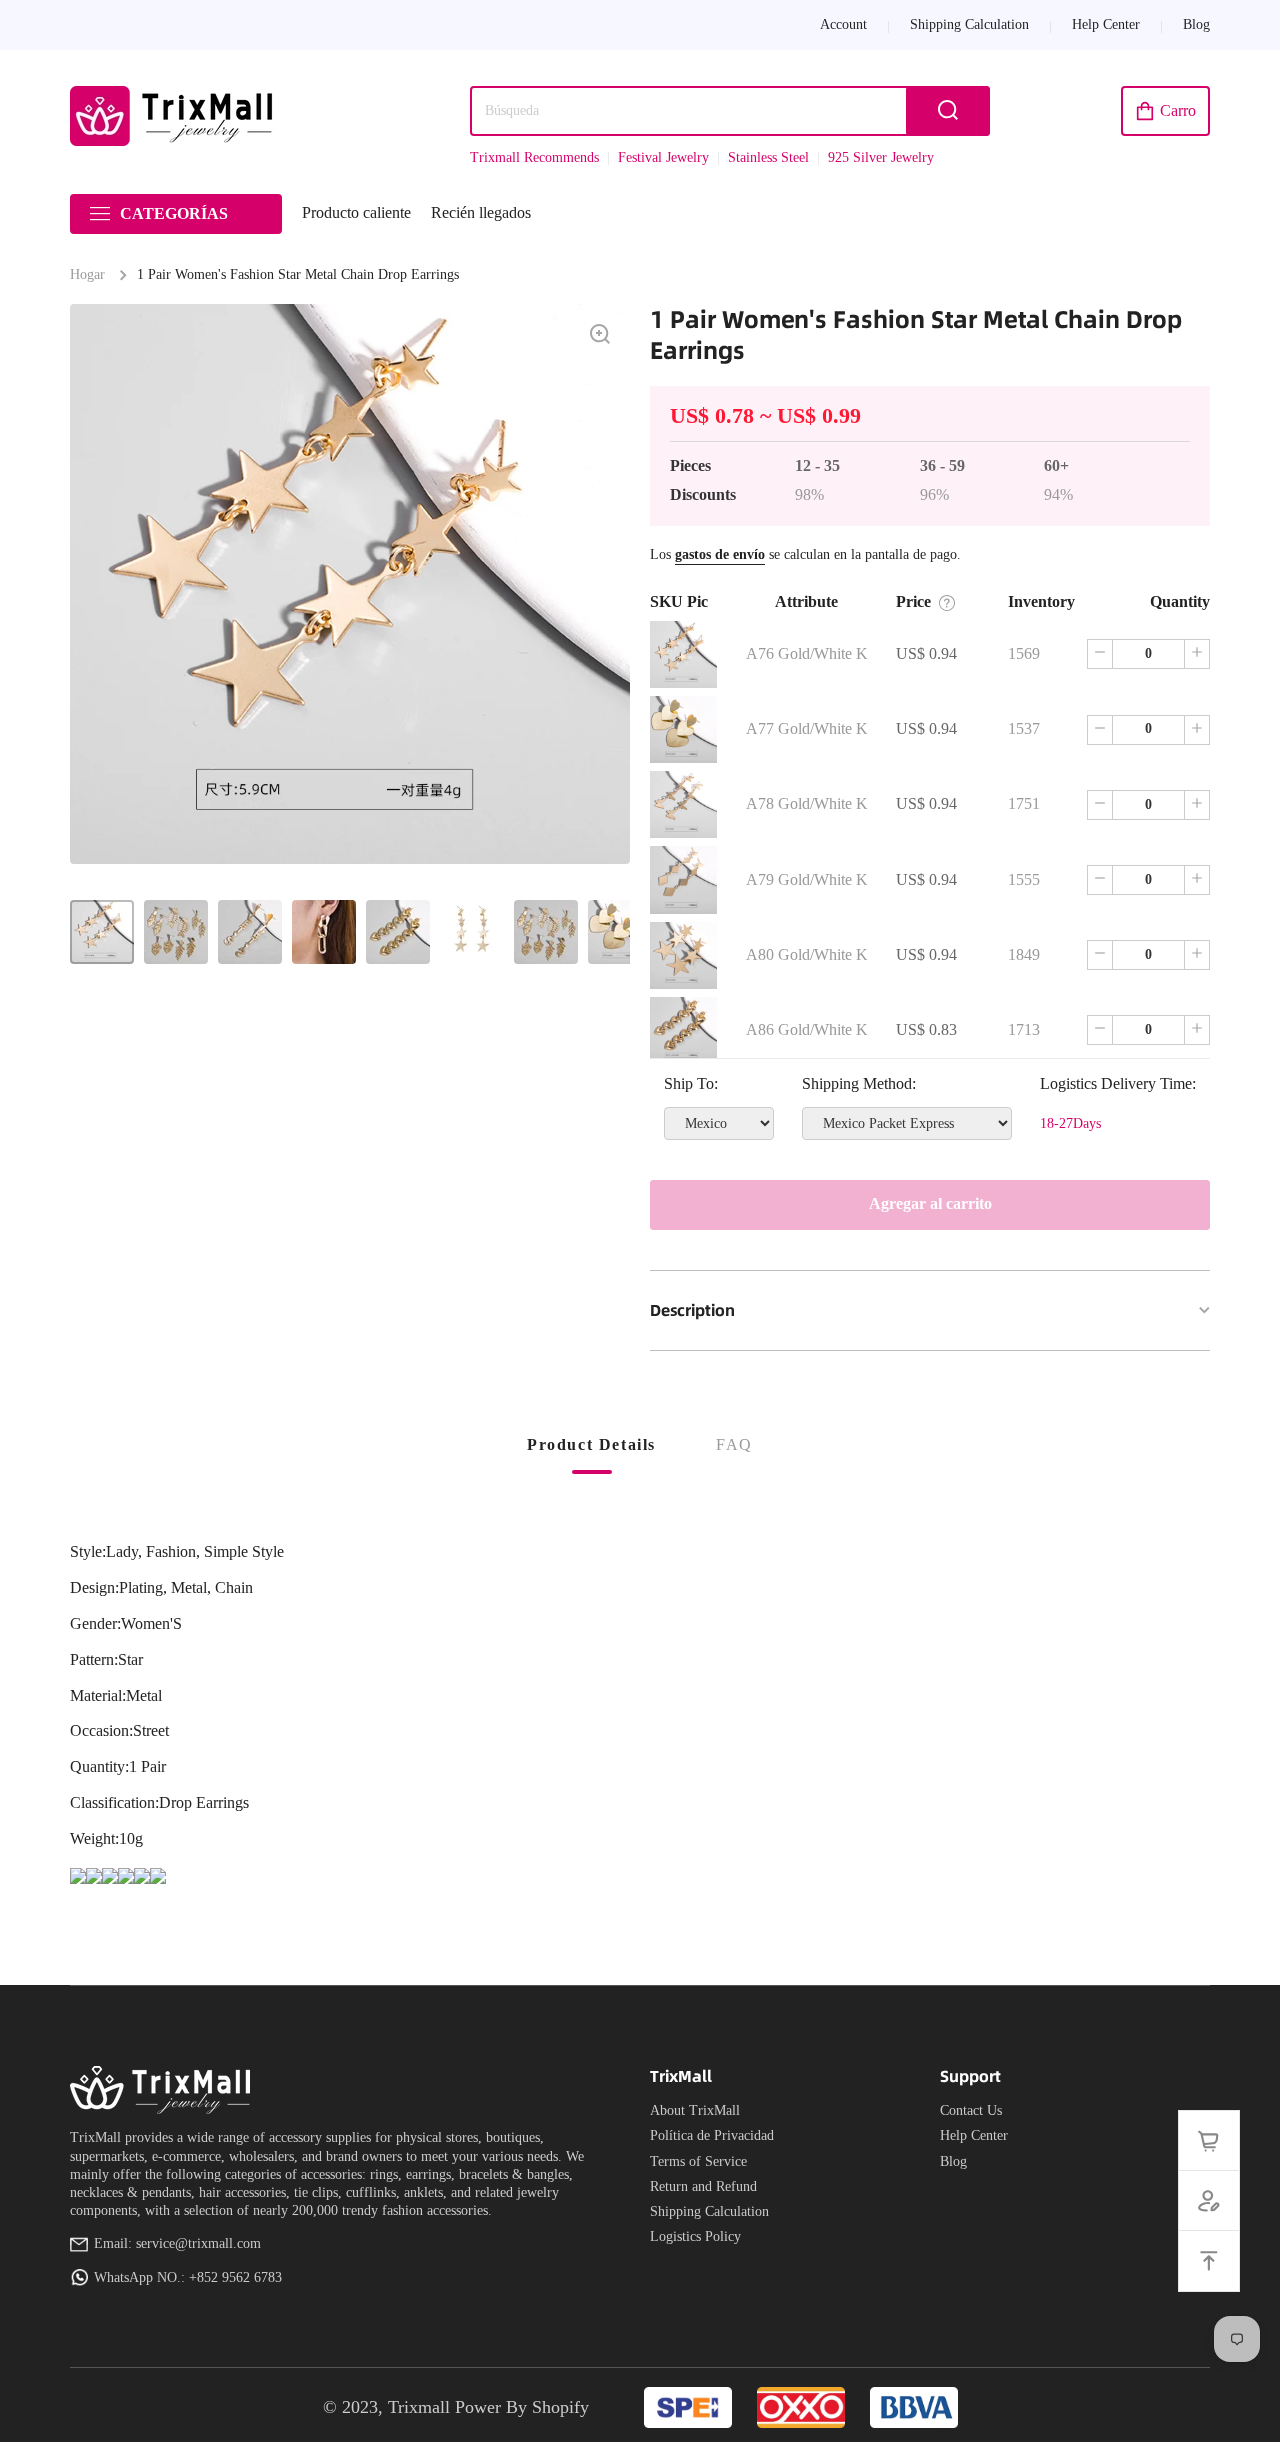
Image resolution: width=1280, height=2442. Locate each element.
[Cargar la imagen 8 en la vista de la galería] (620, 932)
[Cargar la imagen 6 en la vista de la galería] (472, 932)
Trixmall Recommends (534, 157)
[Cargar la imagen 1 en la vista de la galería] (102, 932)
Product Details (591, 1444)
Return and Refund (703, 2186)
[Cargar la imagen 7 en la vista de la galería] (546, 932)
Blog (953, 2161)
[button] (1165, 111)
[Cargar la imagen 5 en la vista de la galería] (398, 932)
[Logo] (175, 116)
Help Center (974, 2135)
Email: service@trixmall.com (177, 2243)
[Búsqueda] (948, 111)
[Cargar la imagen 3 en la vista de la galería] (250, 932)
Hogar (87, 274)
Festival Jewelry (663, 157)
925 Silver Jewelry (881, 157)
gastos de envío (720, 554)
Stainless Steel (768, 157)
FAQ (734, 1444)
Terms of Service (698, 2161)
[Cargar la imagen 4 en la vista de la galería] (324, 932)
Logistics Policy (695, 2236)
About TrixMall (695, 2110)
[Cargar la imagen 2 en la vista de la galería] (176, 932)
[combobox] (730, 111)
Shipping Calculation (709, 2211)
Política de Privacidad (712, 2135)
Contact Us (971, 2110)
